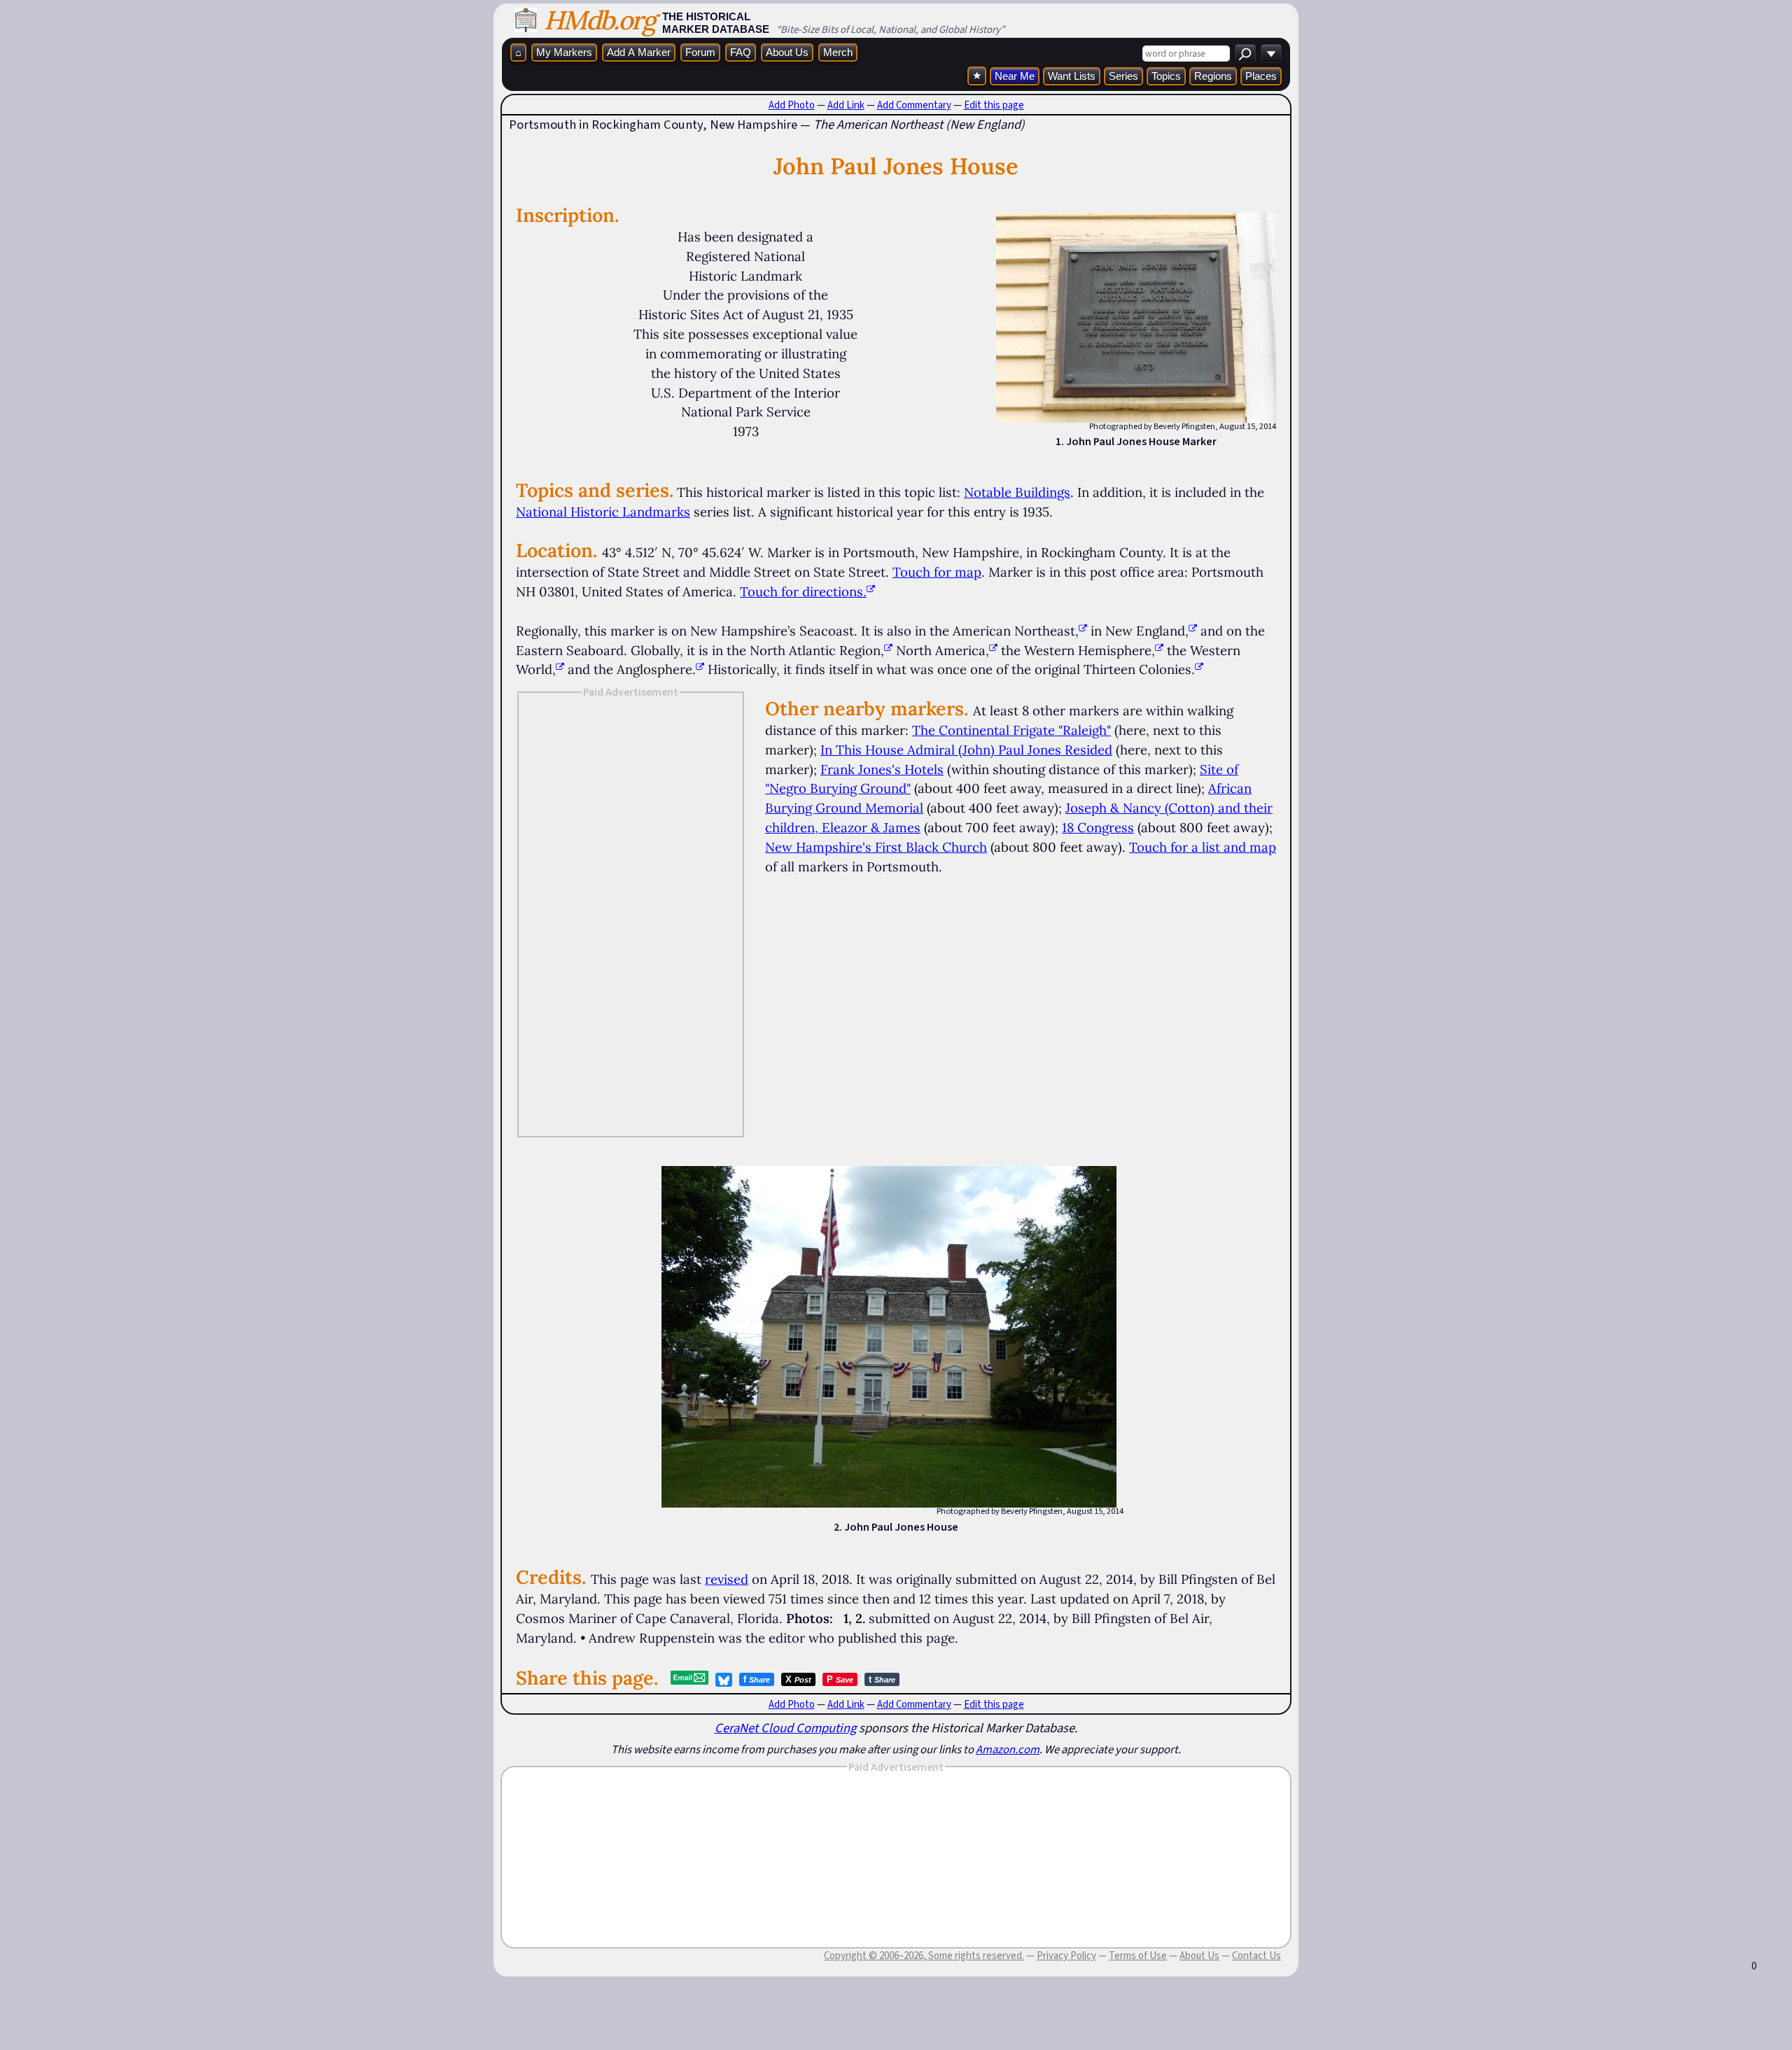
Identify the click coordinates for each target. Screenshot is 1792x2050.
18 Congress (1098, 827)
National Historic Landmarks (603, 512)
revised (727, 1579)
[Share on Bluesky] (724, 1680)
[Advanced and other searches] (1271, 54)
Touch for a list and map (1203, 847)
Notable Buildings (1017, 492)
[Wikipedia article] (1083, 631)
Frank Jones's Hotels (882, 769)
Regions (1213, 76)
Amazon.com (1008, 1749)
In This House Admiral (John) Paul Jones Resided (966, 750)
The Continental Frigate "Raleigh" (1011, 730)
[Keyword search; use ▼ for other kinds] (1245, 54)
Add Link (846, 105)
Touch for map (937, 572)
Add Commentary (914, 105)
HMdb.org (600, 20)
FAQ (741, 52)
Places (1261, 76)
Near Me (1015, 76)
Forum (700, 52)
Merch (838, 52)
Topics (1166, 76)
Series (1123, 76)
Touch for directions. (803, 591)
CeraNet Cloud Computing (785, 1728)
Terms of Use (1138, 1956)
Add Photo (792, 105)
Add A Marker (639, 52)
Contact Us (1256, 1956)
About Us (787, 52)
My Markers (564, 52)
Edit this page (994, 105)
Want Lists (1072, 76)
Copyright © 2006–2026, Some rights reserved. (924, 1956)
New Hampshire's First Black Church (876, 847)
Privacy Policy (1066, 1956)
